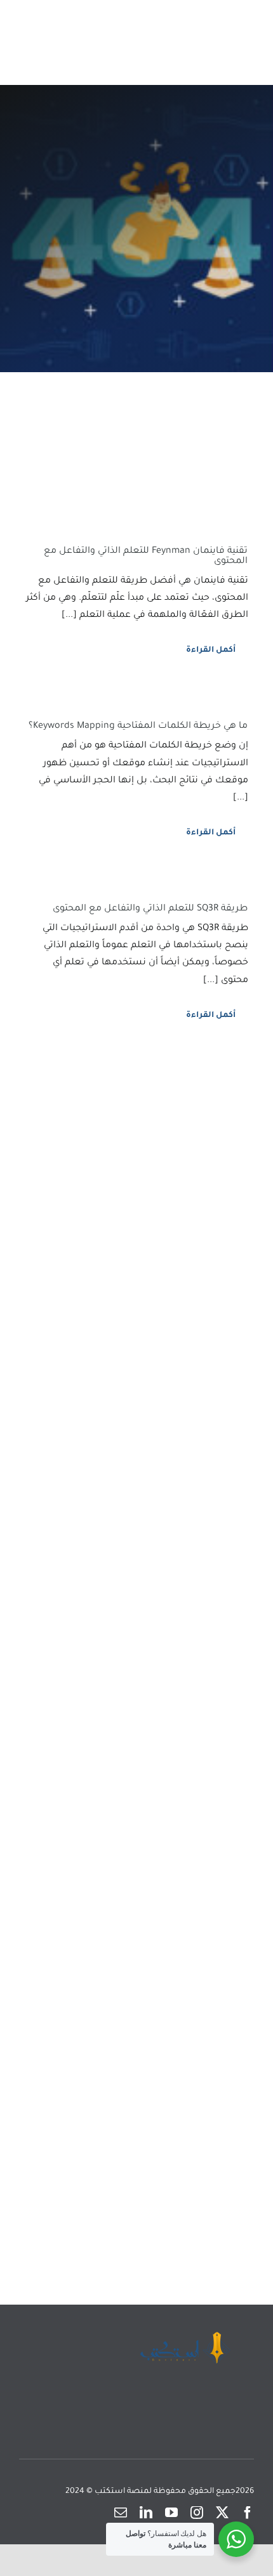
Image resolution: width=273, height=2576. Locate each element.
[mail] (121, 2513)
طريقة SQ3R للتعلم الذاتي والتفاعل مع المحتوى (150, 909)
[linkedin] (146, 2513)
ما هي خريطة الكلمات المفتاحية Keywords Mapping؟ (138, 727)
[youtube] (171, 2513)
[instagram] (197, 2513)
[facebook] (248, 2513)
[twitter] (222, 2513)
